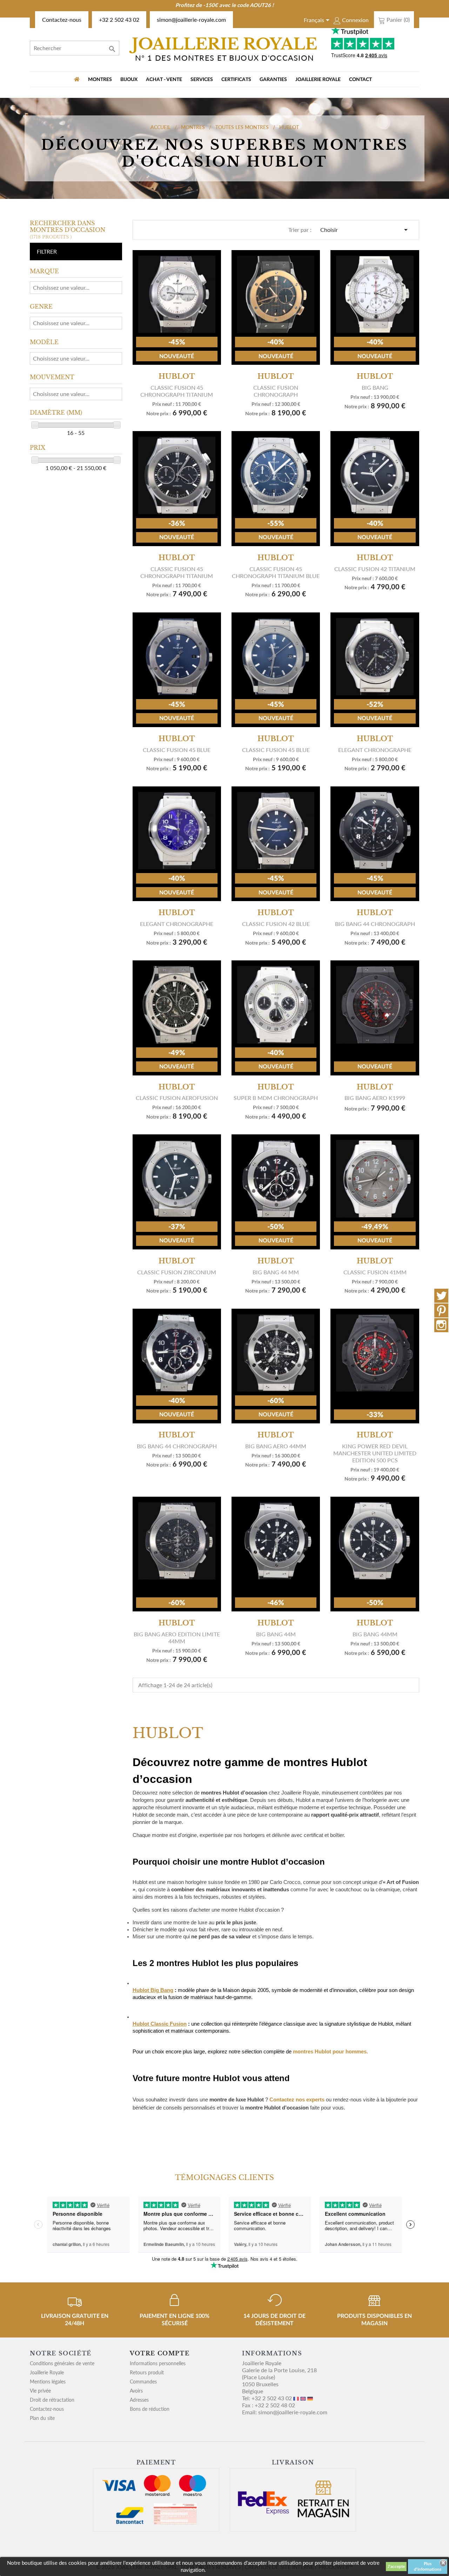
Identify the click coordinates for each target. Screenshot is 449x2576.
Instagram (441, 1325)
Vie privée (40, 2391)
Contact (360, 80)
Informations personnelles (158, 2363)
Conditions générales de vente (62, 2363)
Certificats (236, 80)
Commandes (143, 2382)
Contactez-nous (62, 19)
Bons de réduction (150, 2409)
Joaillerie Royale (318, 80)
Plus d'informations (428, 2567)
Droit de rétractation (52, 2400)
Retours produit (147, 2372)
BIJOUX (129, 80)
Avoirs (136, 2391)
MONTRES (100, 80)
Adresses (139, 2400)
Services (202, 80)
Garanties (273, 80)
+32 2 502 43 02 (119, 19)
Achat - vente (164, 80)
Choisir (365, 230)
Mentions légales (48, 2382)
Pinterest (441, 1310)
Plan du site (42, 2418)
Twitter (441, 1296)
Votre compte (160, 2353)
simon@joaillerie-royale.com (191, 19)
